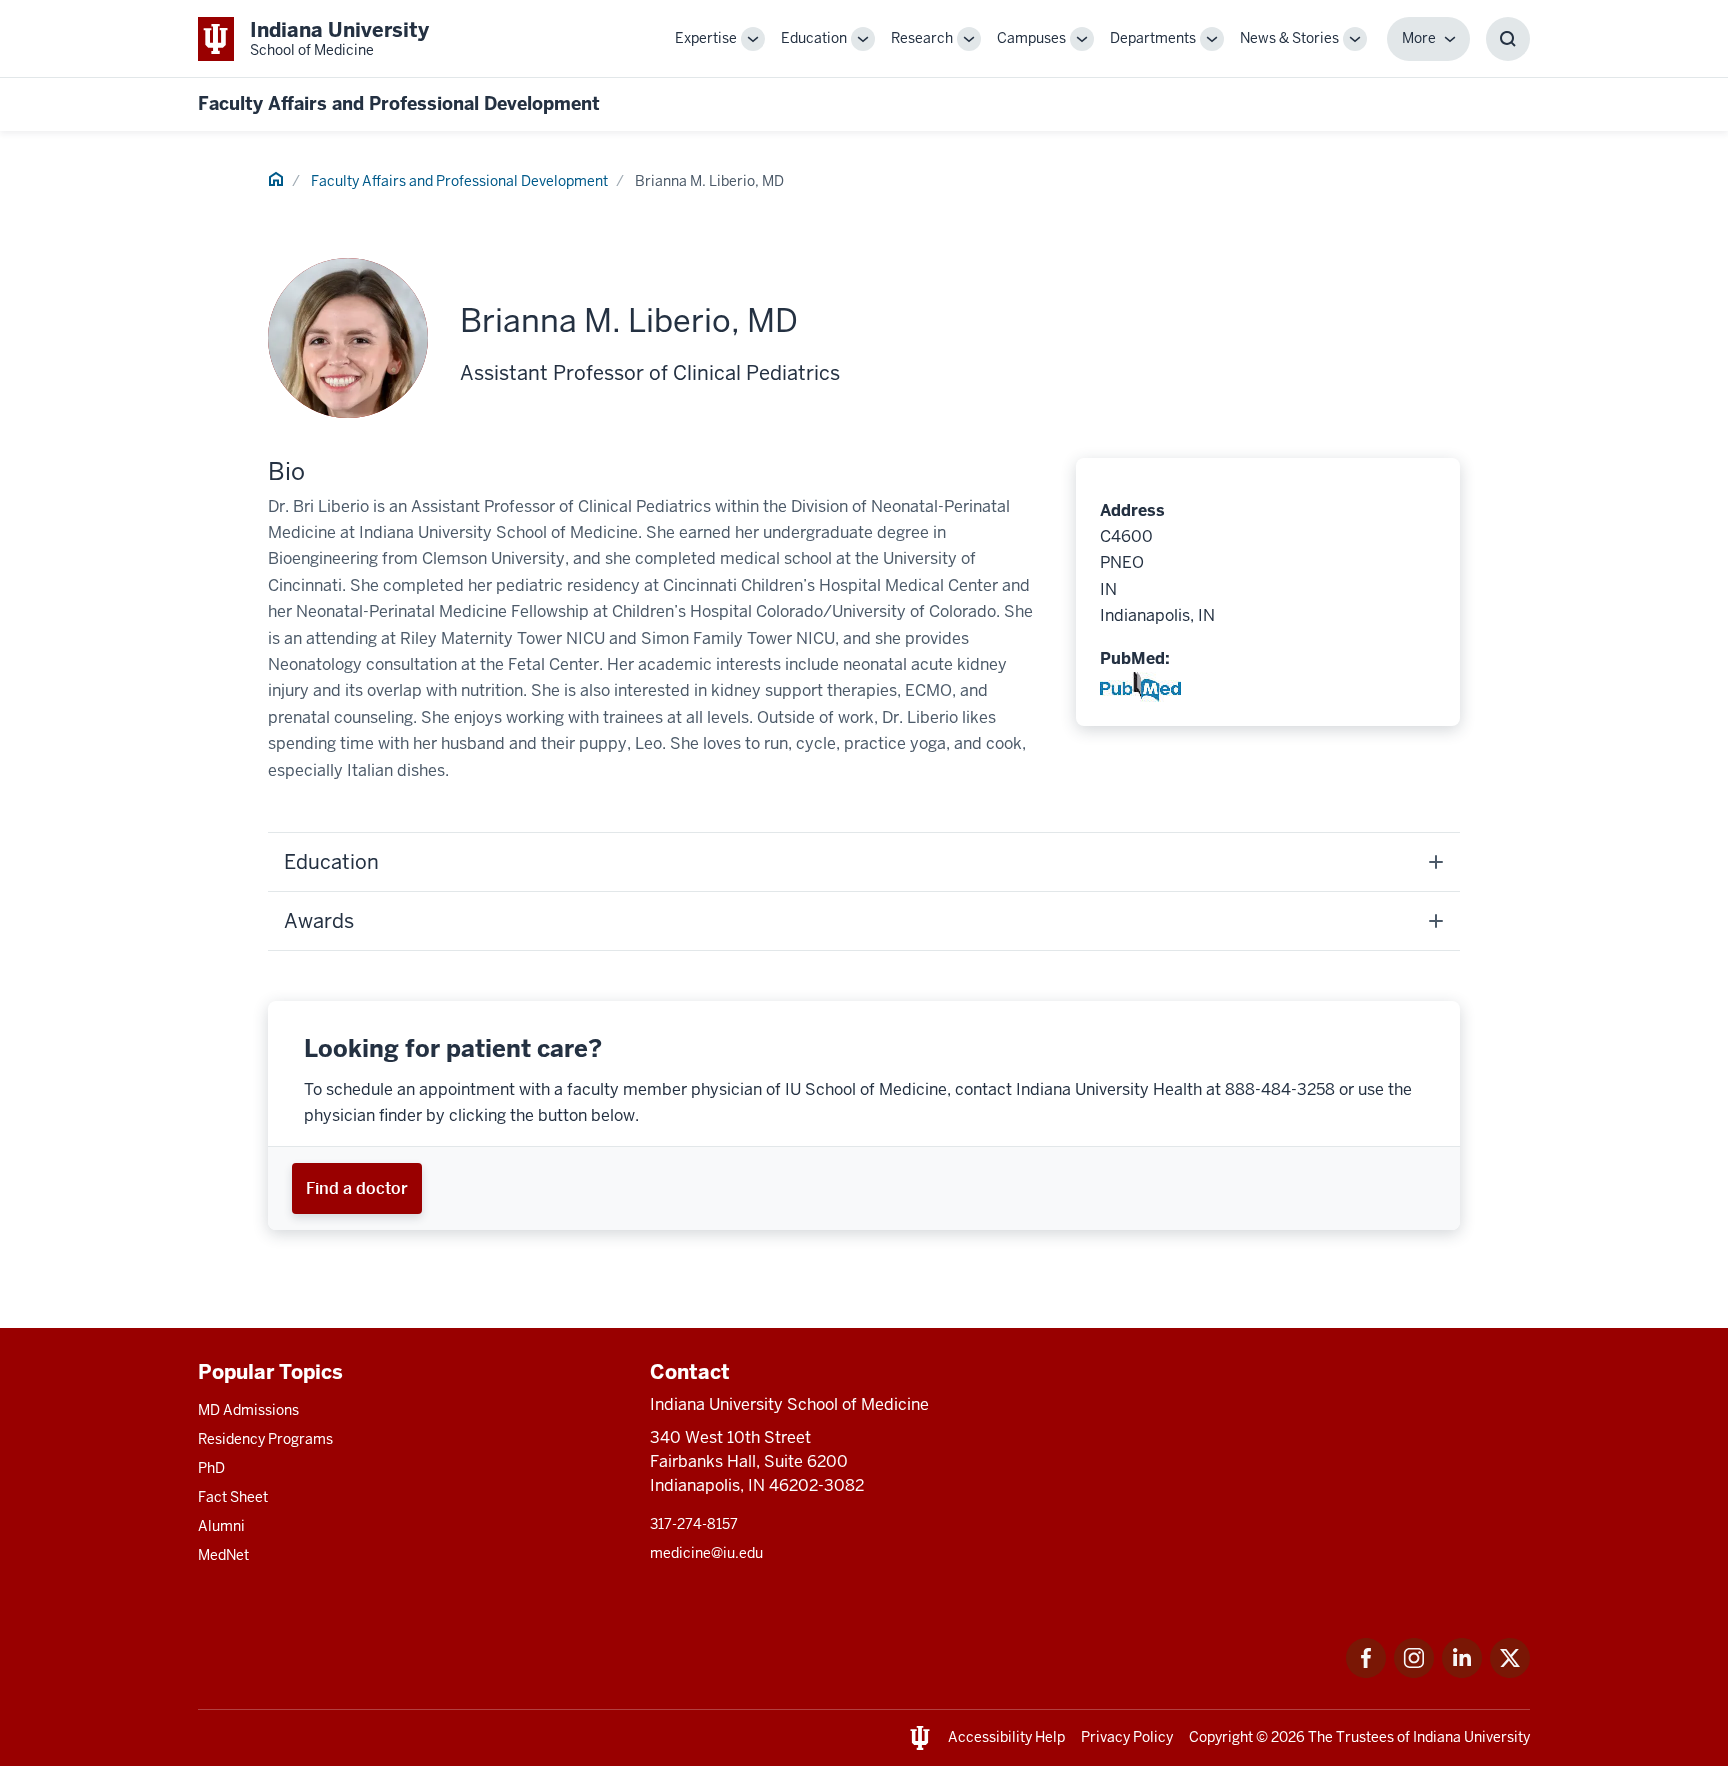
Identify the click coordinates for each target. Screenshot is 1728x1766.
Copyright (1221, 1737)
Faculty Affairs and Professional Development (399, 103)
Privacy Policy (1127, 1737)
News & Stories (1289, 38)
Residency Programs (265, 1439)
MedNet (223, 1555)
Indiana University (1471, 1737)
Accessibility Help (1006, 1737)
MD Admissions (248, 1410)
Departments (1153, 38)
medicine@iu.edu (706, 1553)
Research (922, 38)
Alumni (221, 1526)
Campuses (1031, 38)
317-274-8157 (694, 1524)
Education (814, 38)
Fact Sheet (233, 1497)
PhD (211, 1468)
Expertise (706, 38)
